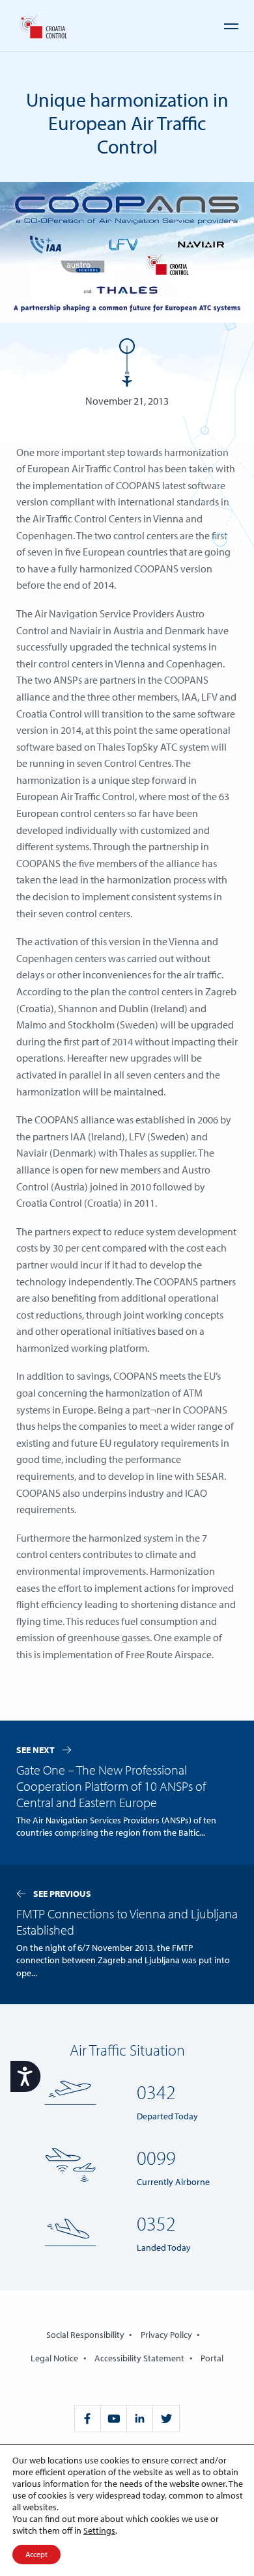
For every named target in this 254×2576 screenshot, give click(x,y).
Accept (36, 2554)
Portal (212, 2358)
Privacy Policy (166, 2335)
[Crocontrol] (42, 26)
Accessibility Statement (139, 2358)
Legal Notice (54, 2358)
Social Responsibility (85, 2335)
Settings (99, 2530)
